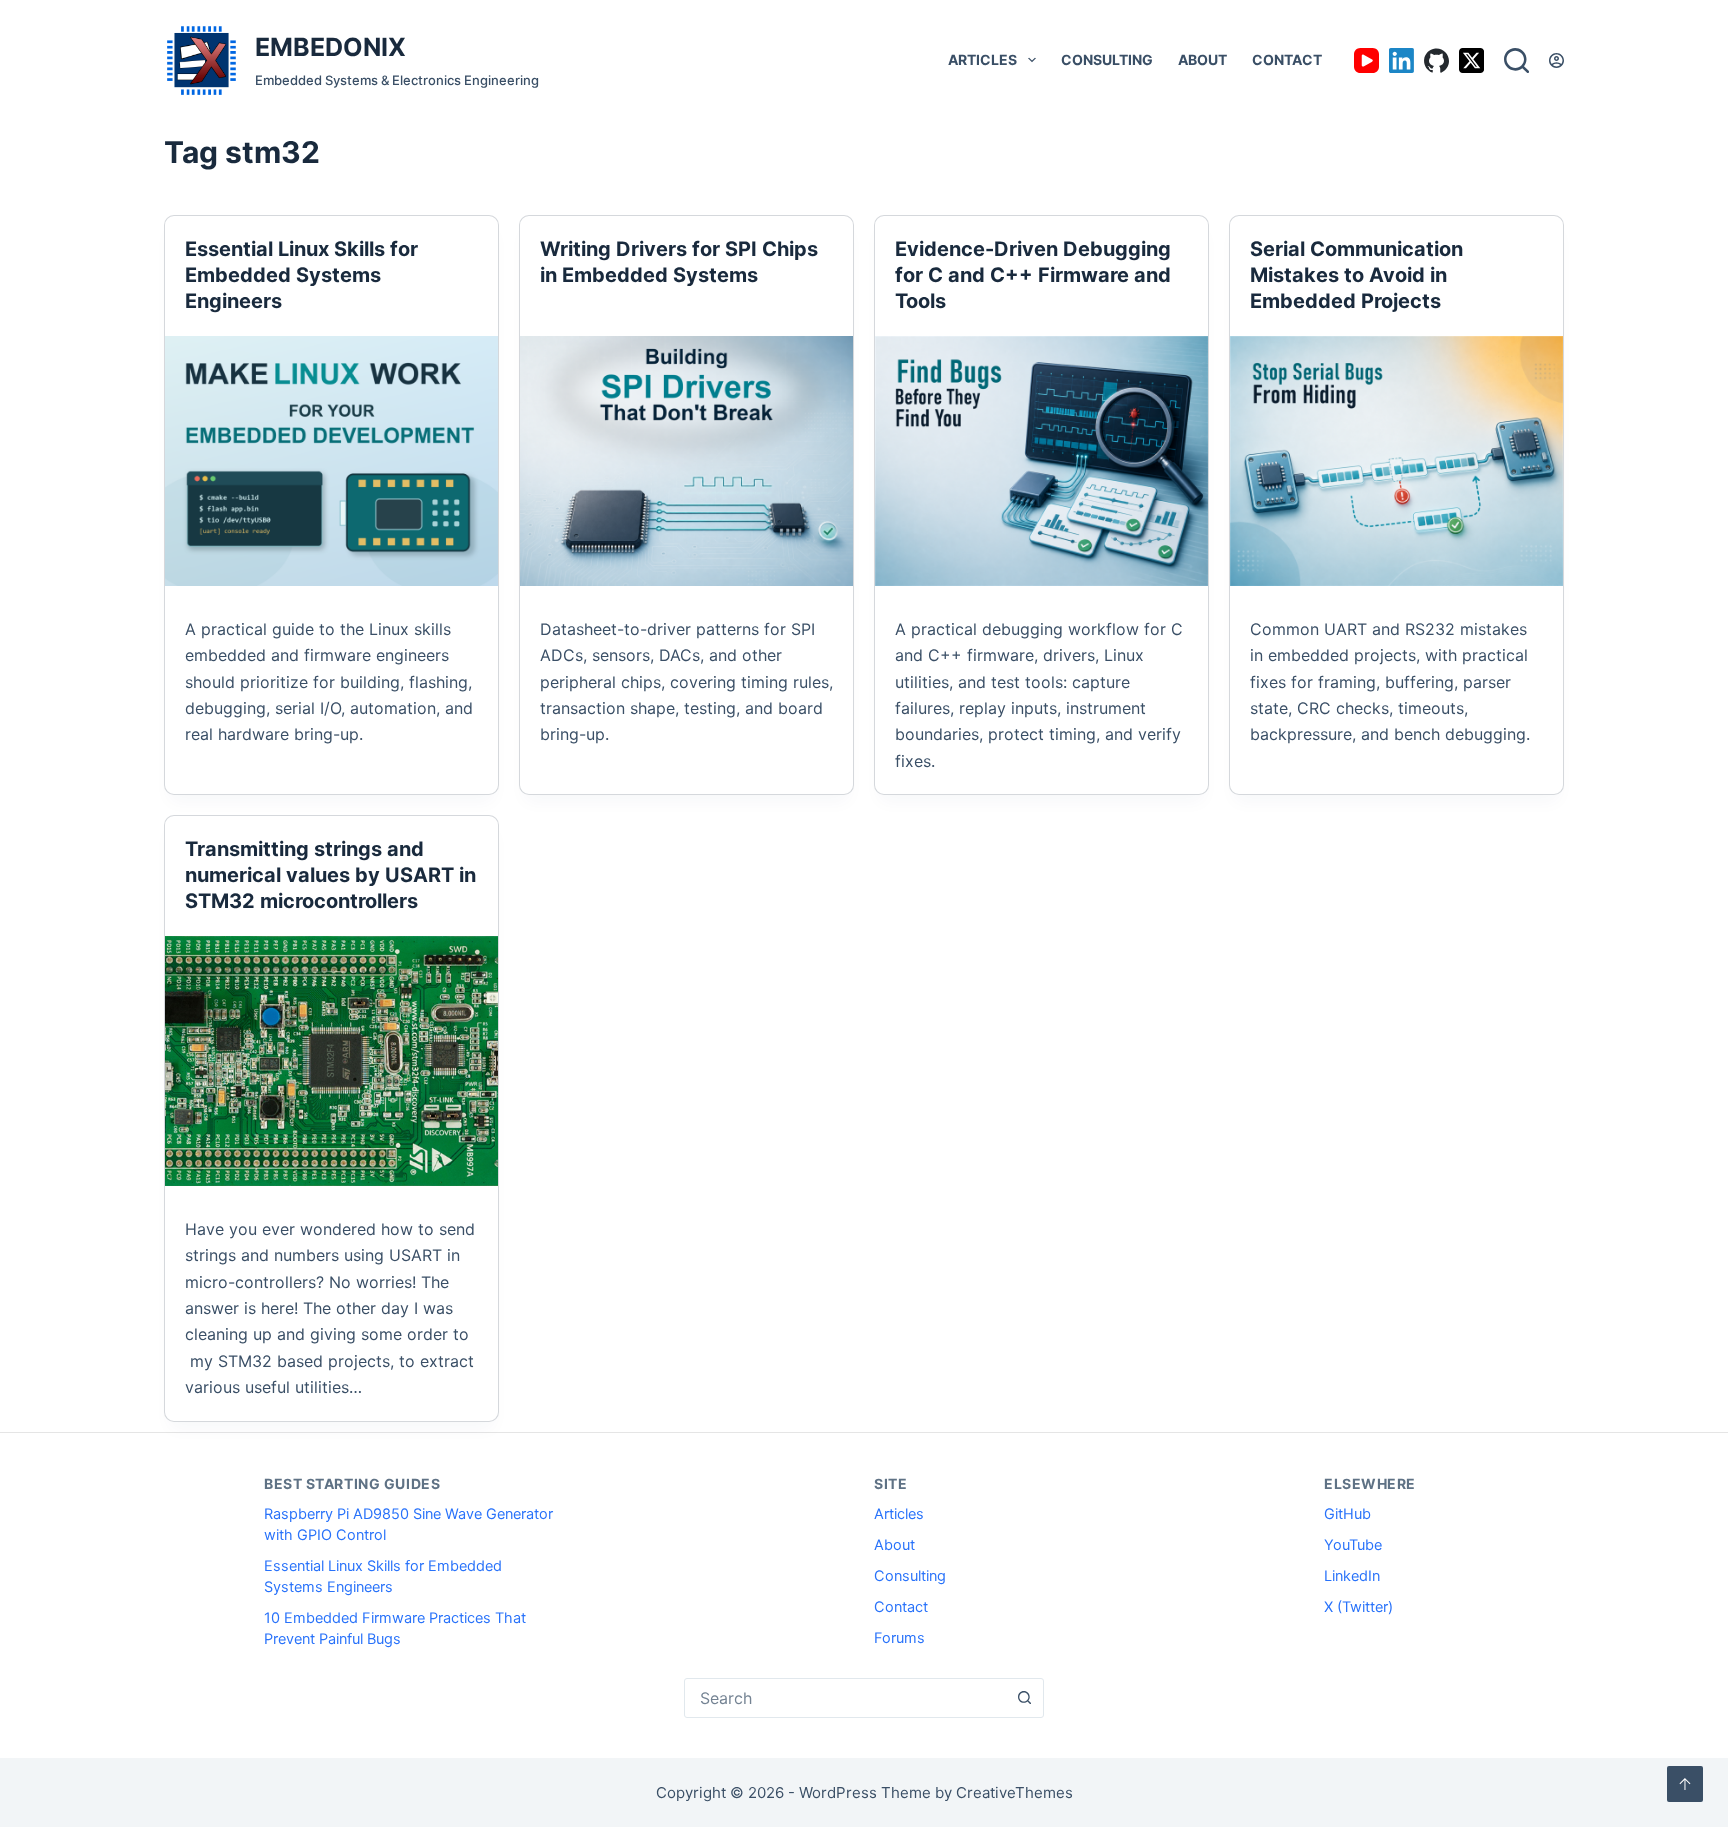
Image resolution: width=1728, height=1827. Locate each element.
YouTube (1353, 1545)
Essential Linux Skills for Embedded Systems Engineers (301, 275)
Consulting (1107, 59)
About (1202, 59)
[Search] (1516, 60)
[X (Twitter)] (1471, 60)
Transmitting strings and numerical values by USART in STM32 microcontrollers (330, 875)
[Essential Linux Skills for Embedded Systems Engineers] (331, 461)
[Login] (1556, 60)
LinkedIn (1352, 1576)
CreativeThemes (1014, 1792)
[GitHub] (1436, 60)
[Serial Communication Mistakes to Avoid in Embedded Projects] (1396, 461)
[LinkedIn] (1401, 60)
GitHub (1347, 1514)
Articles (982, 59)
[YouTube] (1366, 60)
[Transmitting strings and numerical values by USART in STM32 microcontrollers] (331, 1061)
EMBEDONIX (330, 47)
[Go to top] (1685, 1784)
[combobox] (845, 1698)
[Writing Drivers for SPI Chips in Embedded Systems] (686, 461)
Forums (899, 1638)
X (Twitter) (1358, 1607)
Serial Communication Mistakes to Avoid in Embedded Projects (1356, 275)
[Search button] (1024, 1698)
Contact (1287, 59)
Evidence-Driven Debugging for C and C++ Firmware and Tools (1033, 275)
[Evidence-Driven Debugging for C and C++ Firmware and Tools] (1041, 461)
